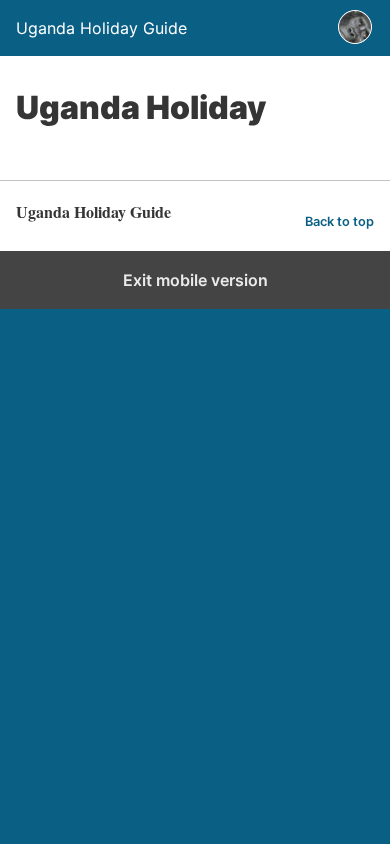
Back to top (339, 221)
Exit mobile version (195, 280)
